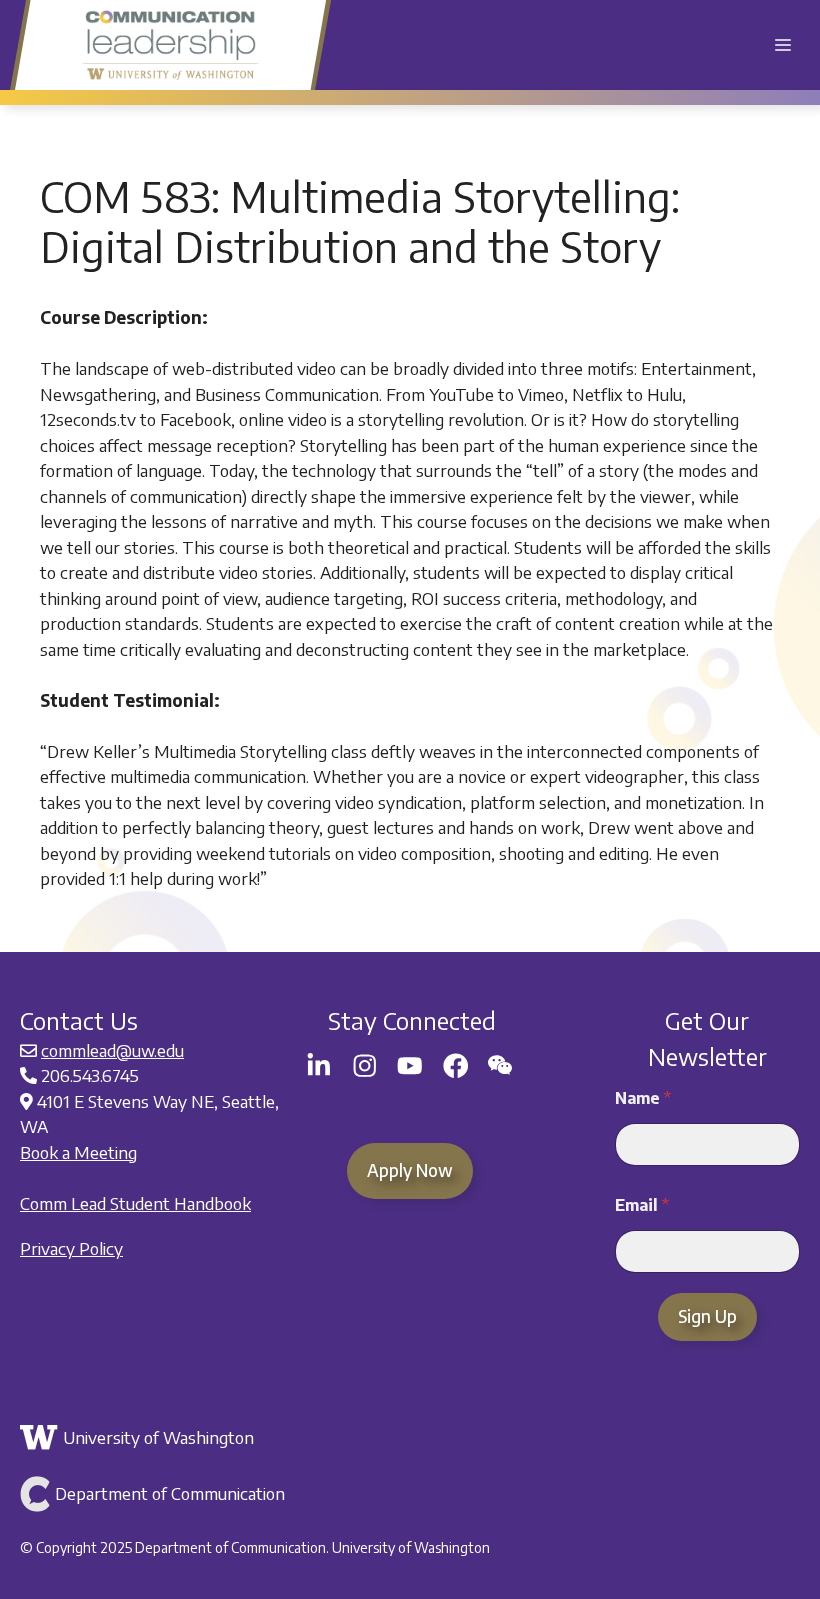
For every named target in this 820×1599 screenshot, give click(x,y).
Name (643, 1098)
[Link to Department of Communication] (407, 1494)
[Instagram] (365, 1066)
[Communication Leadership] (170, 45)
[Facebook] (456, 1066)
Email (642, 1205)
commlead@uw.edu (112, 1050)
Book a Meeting (78, 1152)
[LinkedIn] (319, 1066)
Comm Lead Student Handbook (135, 1203)
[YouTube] (410, 1066)
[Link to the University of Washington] (407, 1438)
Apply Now (410, 1170)
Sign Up (707, 1316)
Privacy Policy (71, 1248)
